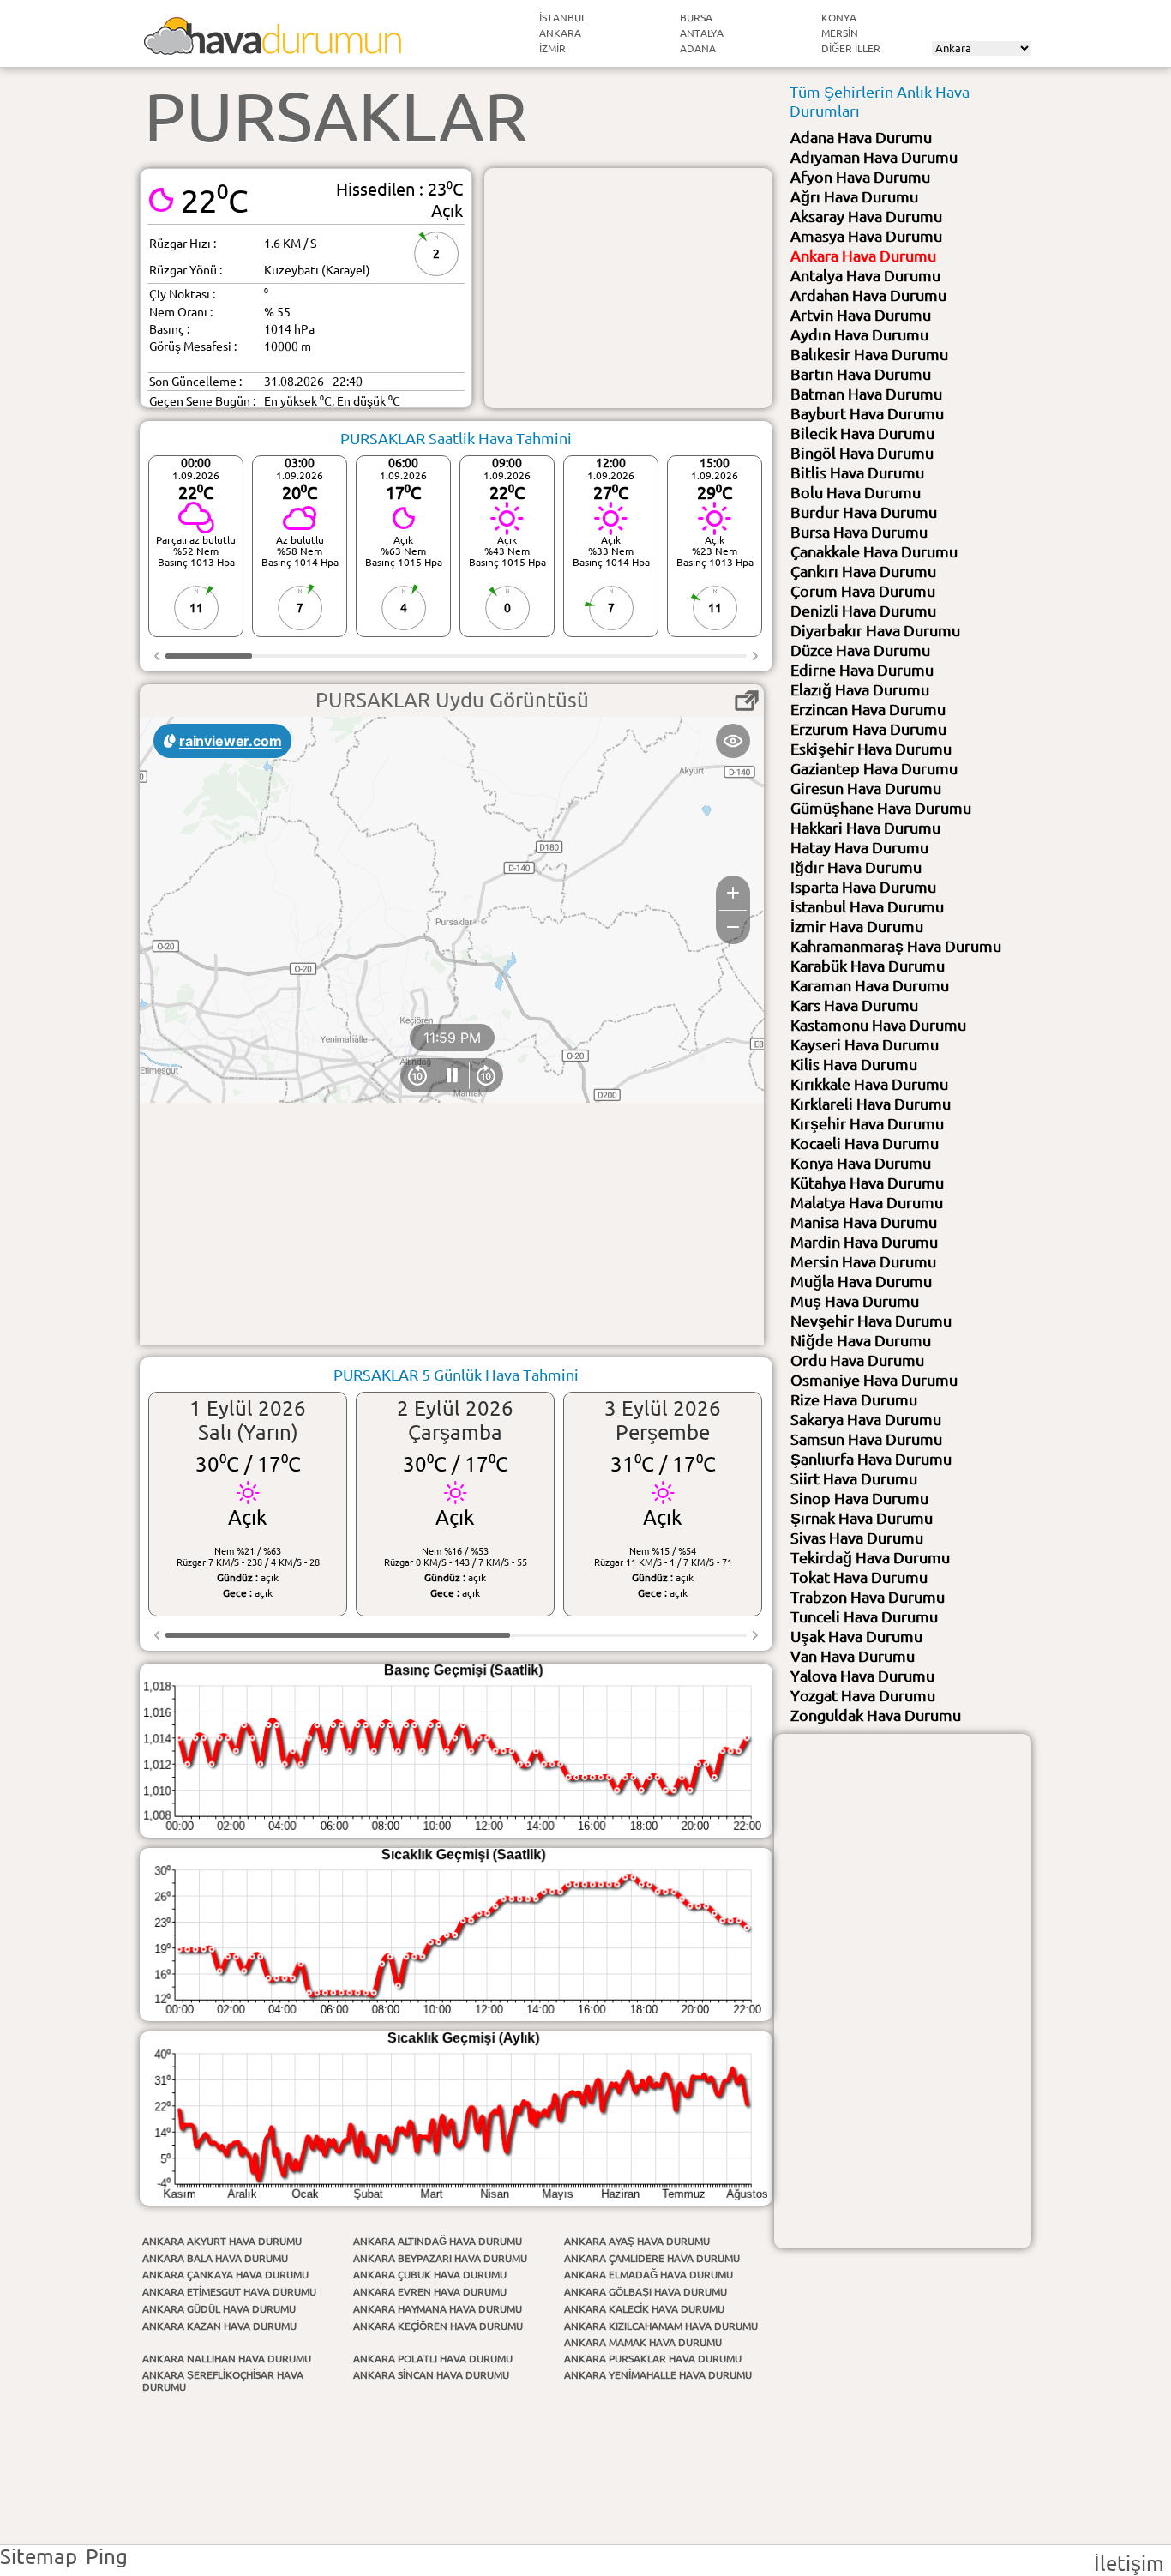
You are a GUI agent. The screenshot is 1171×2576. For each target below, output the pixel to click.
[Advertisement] (628, 288)
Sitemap (39, 2557)
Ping (107, 2557)
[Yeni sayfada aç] (747, 701)
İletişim (1129, 2564)
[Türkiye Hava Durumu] (273, 48)
